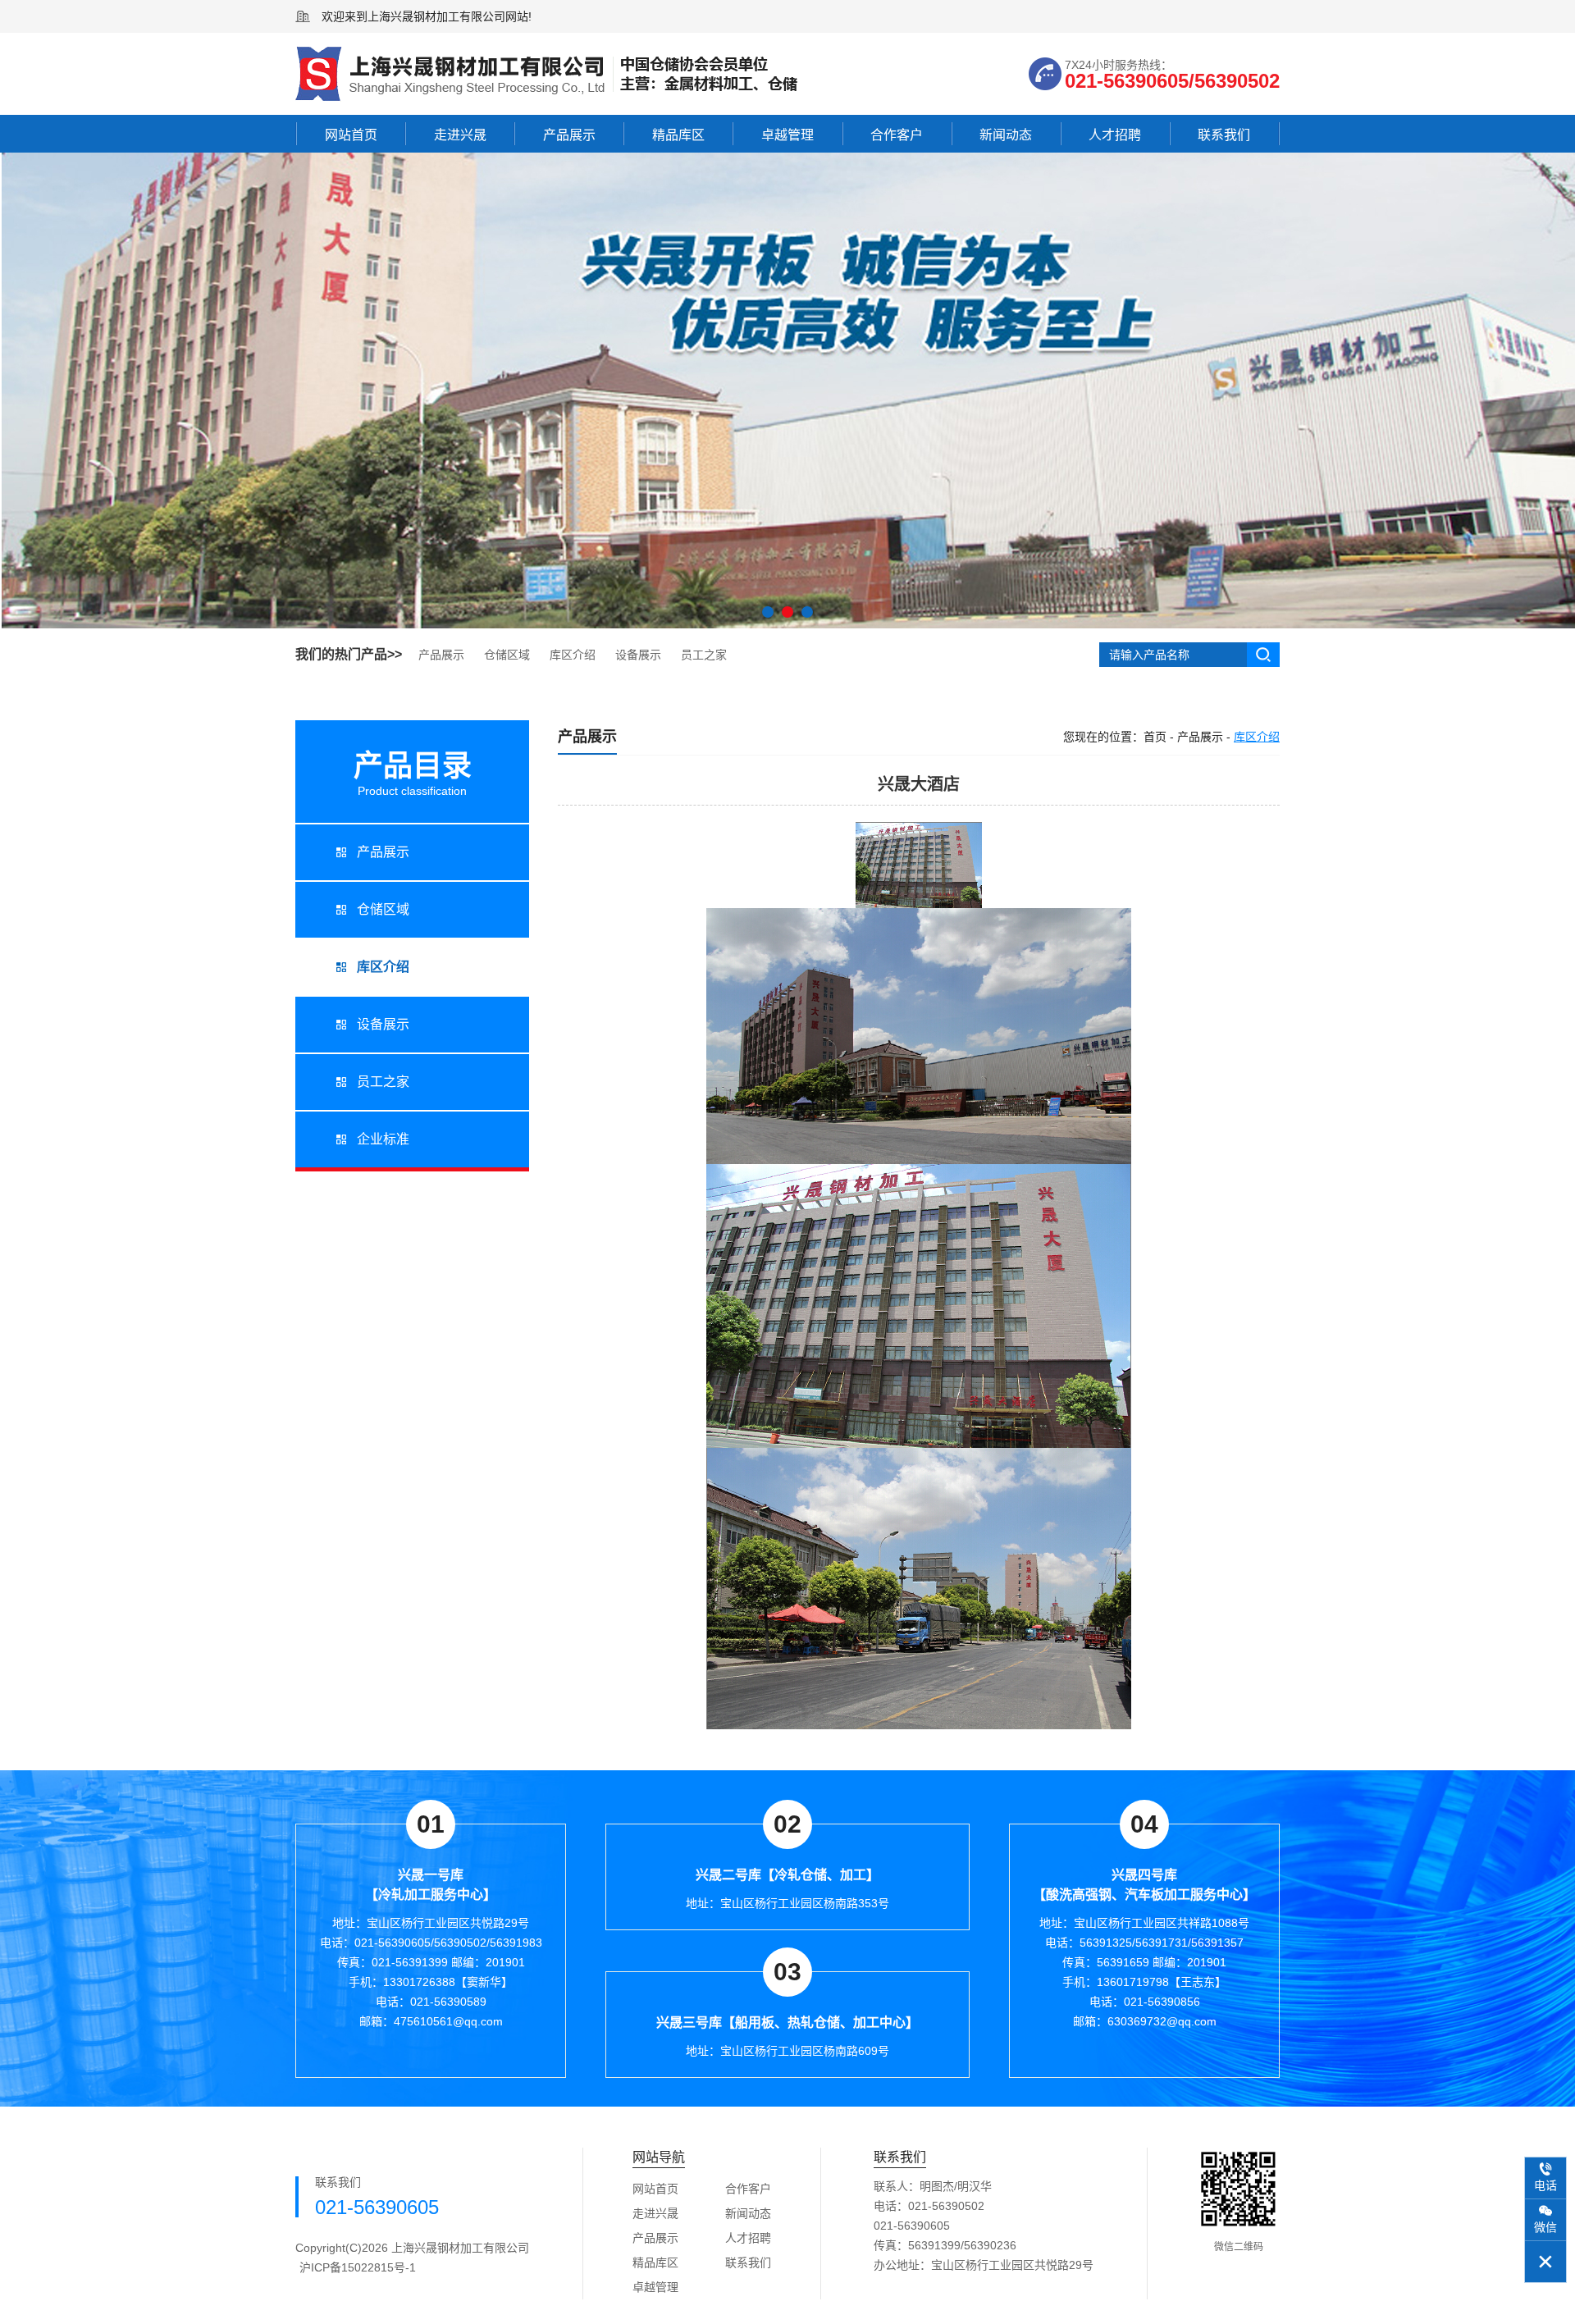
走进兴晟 (460, 135)
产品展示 (569, 135)
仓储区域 (507, 655)
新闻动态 (1006, 135)
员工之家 (704, 655)
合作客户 (897, 135)
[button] (768, 612)
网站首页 (351, 135)
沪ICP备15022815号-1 (358, 2267)
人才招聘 (1115, 135)
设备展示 (638, 655)
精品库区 (678, 135)
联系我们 (1224, 135)
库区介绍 (573, 655)
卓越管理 (787, 135)
